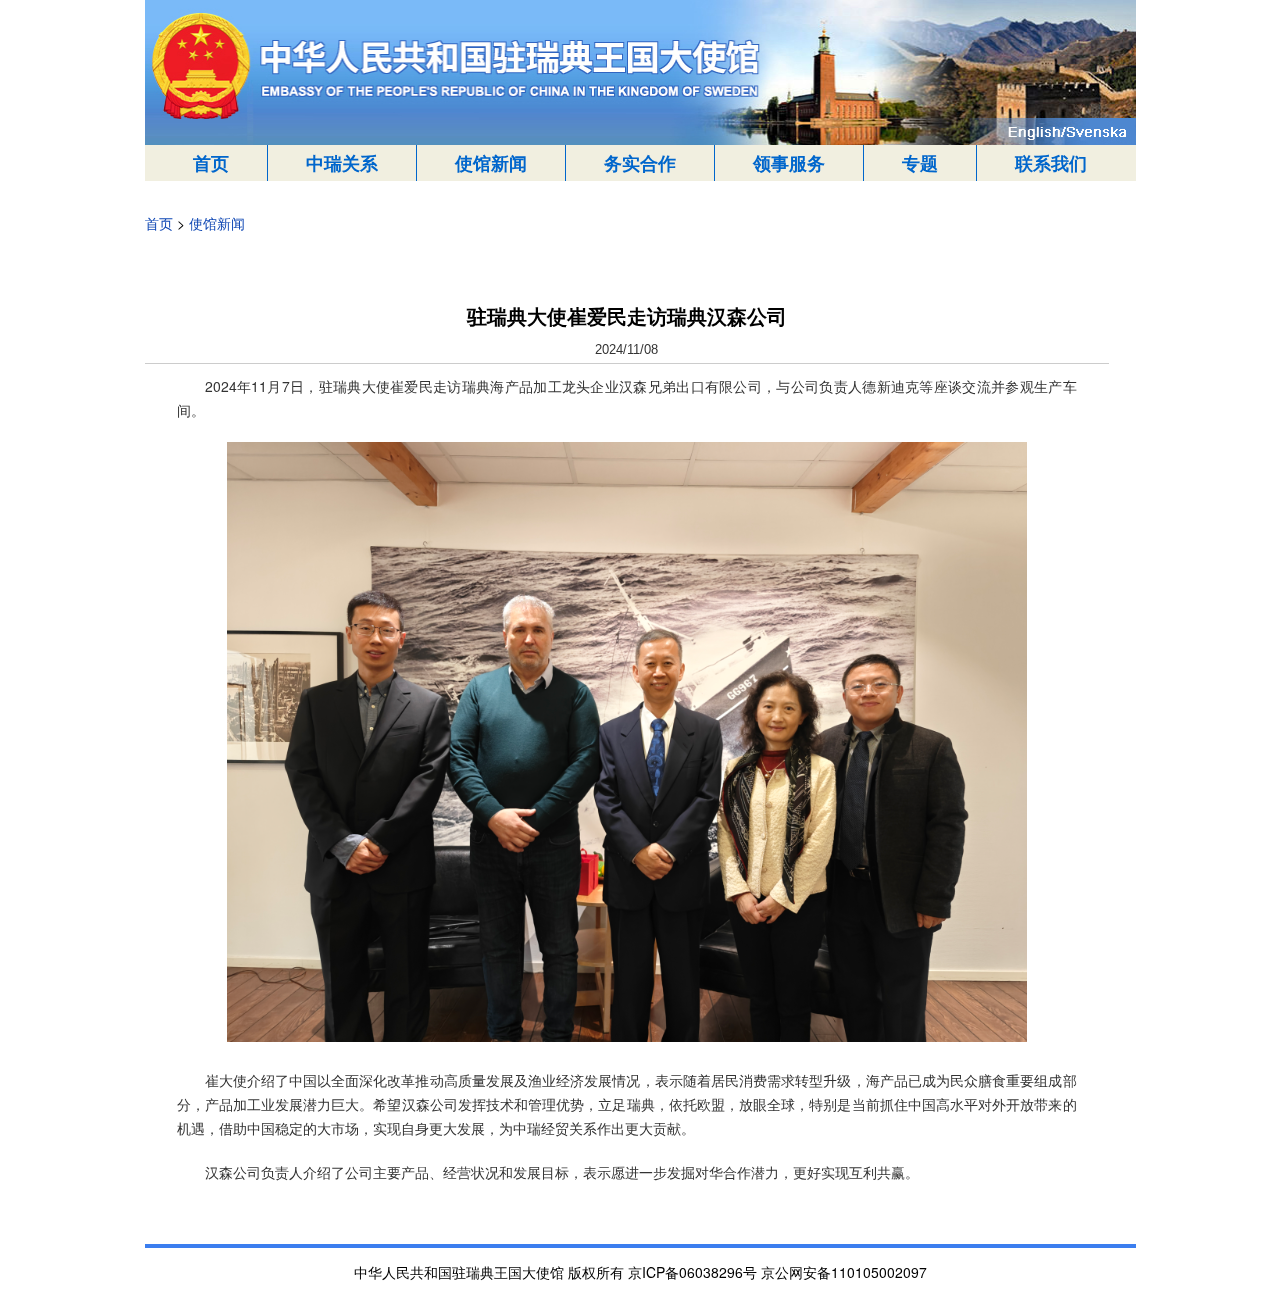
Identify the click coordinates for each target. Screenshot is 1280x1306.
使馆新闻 (491, 163)
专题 (920, 163)
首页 (211, 163)
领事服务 (789, 163)
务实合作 (640, 163)
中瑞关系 (342, 163)
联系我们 (1051, 163)
